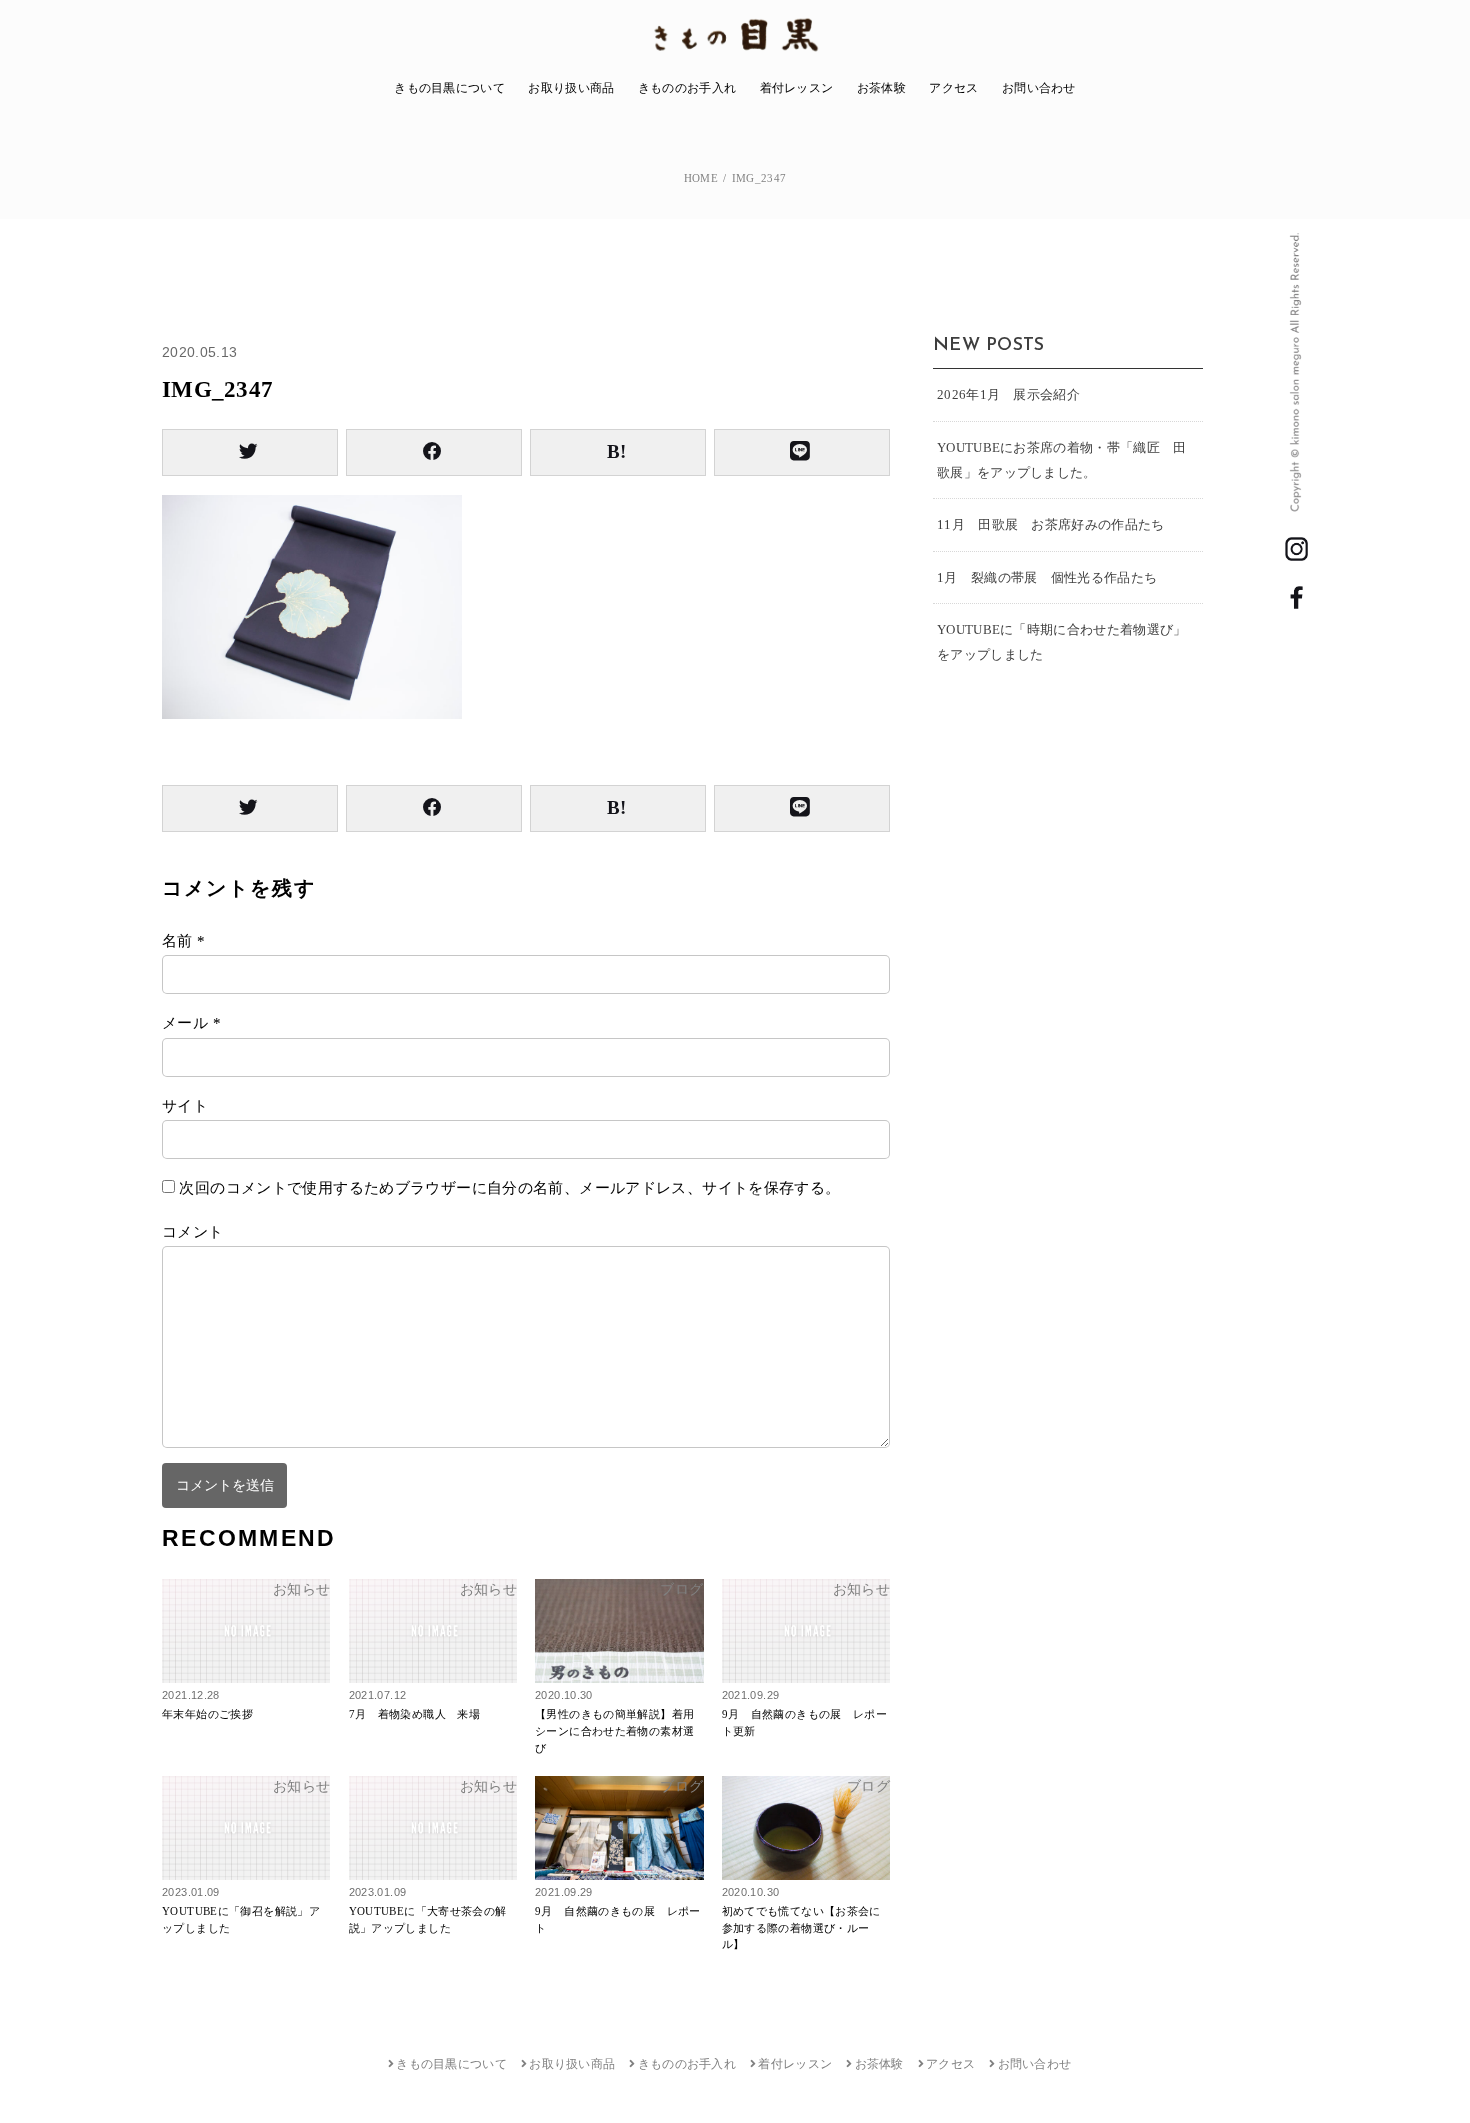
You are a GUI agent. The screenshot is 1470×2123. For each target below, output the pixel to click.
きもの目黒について (449, 88)
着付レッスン (797, 88)
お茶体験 (881, 88)
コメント (193, 1232)
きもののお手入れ (687, 88)
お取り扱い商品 (571, 88)
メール (191, 1023)
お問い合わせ (1039, 88)
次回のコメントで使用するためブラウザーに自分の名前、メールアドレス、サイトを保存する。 (509, 1188)
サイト (185, 1106)
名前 (184, 941)
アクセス (953, 88)
